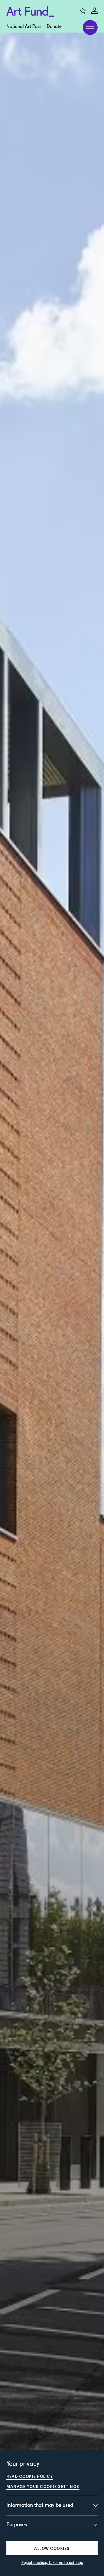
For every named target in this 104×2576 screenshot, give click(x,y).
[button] (52, 2548)
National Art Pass (24, 27)
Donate (54, 27)
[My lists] (83, 11)
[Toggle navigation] (90, 27)
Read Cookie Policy (30, 2476)
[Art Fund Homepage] (30, 12)
